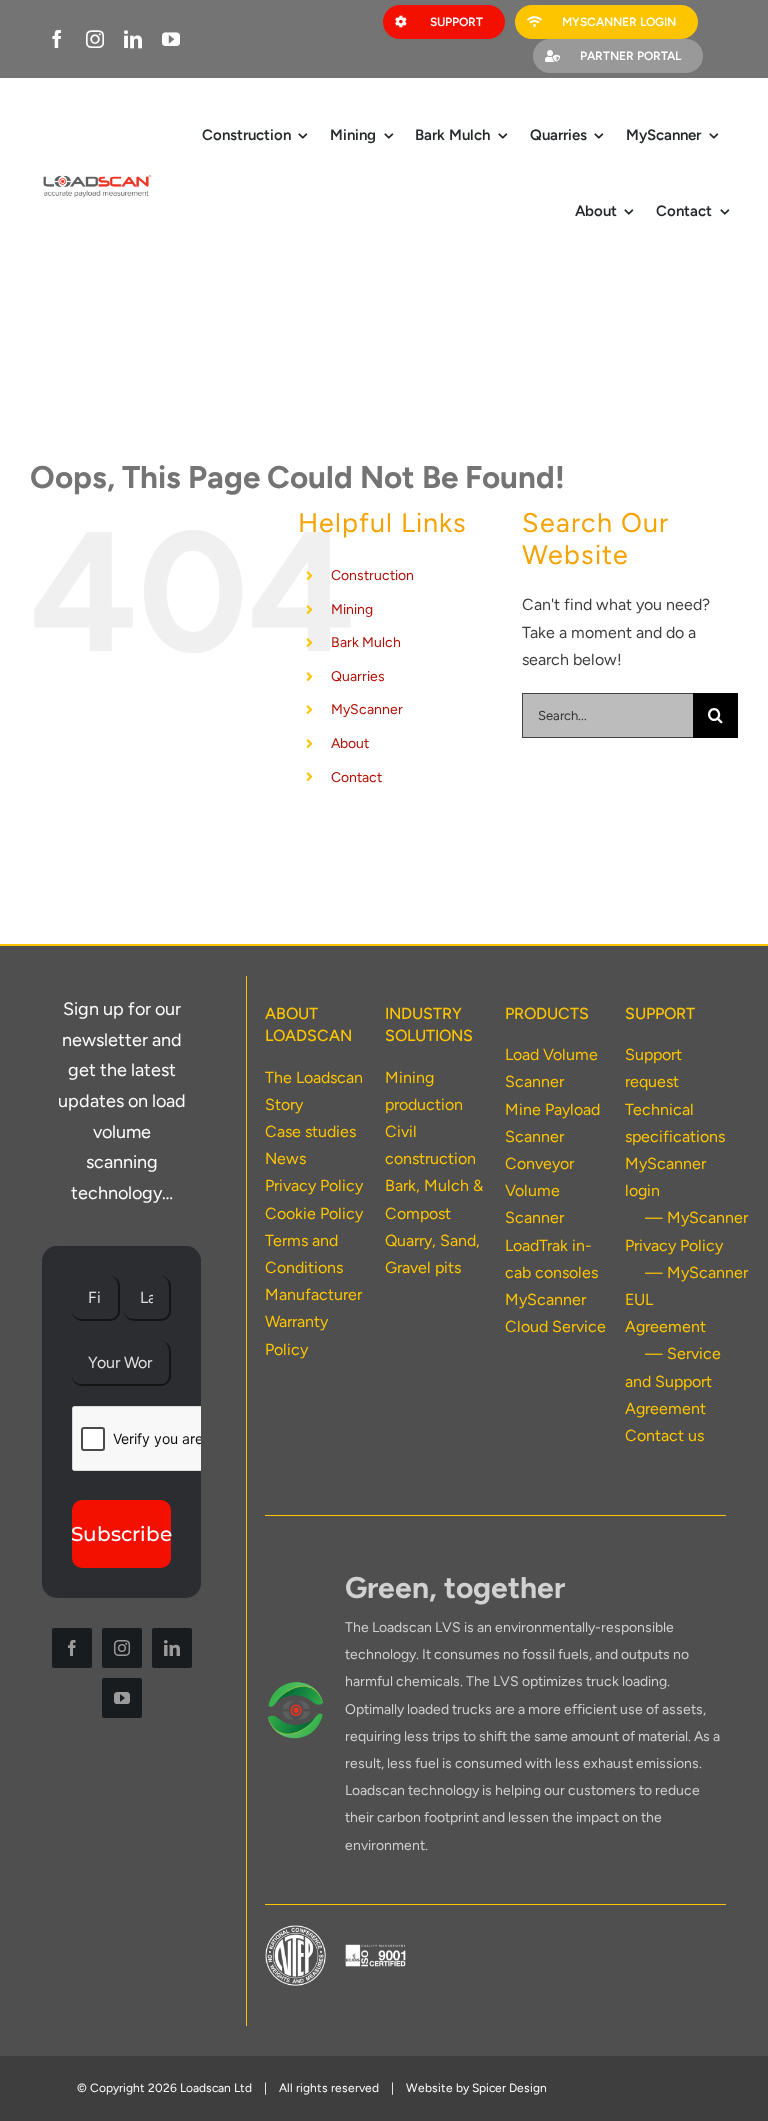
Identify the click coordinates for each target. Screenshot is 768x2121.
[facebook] (57, 39)
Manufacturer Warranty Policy (313, 1321)
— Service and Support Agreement (673, 1380)
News (285, 1158)
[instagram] (95, 39)
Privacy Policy (314, 1185)
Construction (372, 575)
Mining (352, 609)
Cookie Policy (314, 1213)
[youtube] (171, 39)
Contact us (664, 1435)
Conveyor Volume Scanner (539, 1190)
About (350, 743)
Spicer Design (509, 2088)
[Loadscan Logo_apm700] (96, 178)
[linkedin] (133, 39)
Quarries (358, 676)
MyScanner (367, 709)
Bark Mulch (366, 642)
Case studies (310, 1131)
